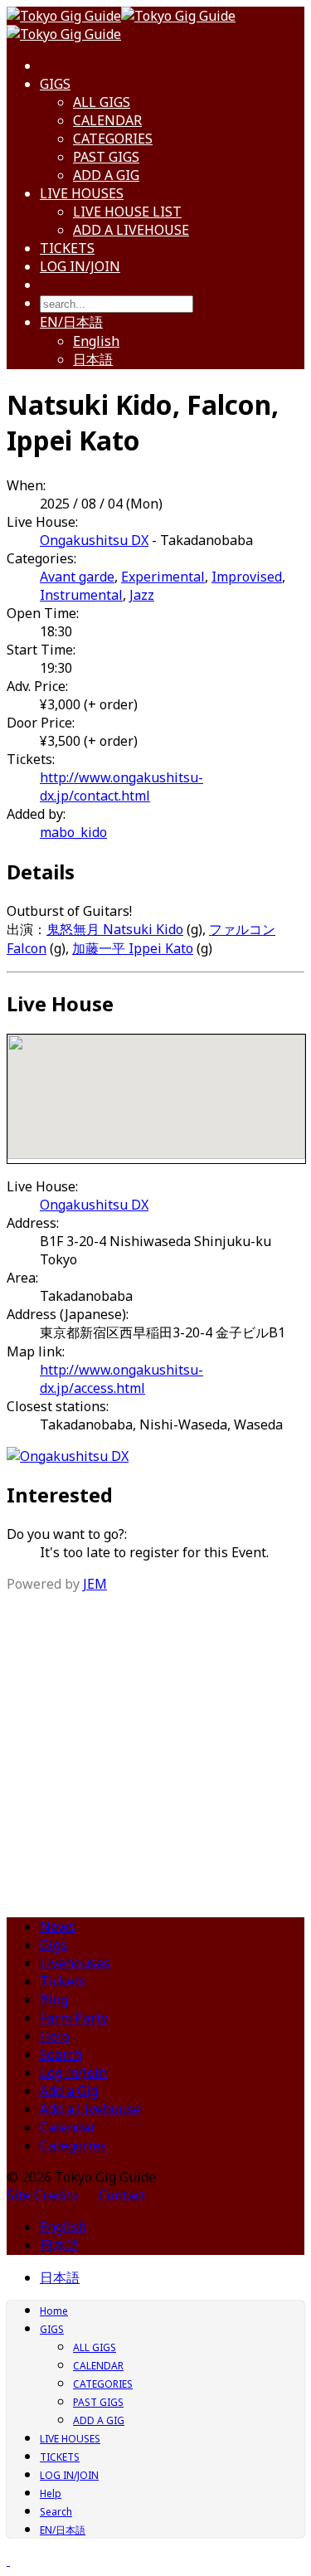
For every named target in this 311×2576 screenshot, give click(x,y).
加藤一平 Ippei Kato (133, 948)
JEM (95, 1584)
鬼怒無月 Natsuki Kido (115, 929)
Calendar (68, 2127)
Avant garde (77, 577)
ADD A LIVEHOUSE (131, 230)
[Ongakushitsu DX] (68, 1456)
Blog (54, 1999)
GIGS (55, 84)
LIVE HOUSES (82, 193)
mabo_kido (73, 832)
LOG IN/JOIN (80, 266)
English (96, 341)
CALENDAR (107, 120)
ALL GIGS (102, 102)
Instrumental (81, 595)
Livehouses (75, 1963)
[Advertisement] (155, 1748)
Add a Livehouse (90, 2109)
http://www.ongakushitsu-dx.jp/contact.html (121, 786)
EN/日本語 (71, 322)
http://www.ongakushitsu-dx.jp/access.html (121, 1379)
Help (55, 2036)
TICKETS (67, 248)
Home (54, 2311)
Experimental (163, 577)
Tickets (63, 1981)
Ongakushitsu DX (94, 540)
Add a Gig (69, 2091)
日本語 (93, 359)
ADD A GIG (106, 175)
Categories (73, 2145)
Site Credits (43, 2195)
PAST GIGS (106, 157)
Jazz (142, 595)
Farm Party (74, 2018)
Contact (122, 2195)
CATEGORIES (113, 139)
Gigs (53, 1945)
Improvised (247, 577)
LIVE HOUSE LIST (127, 212)
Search (61, 2054)
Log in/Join (73, 2072)
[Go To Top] (8, 2560)
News (58, 1926)
